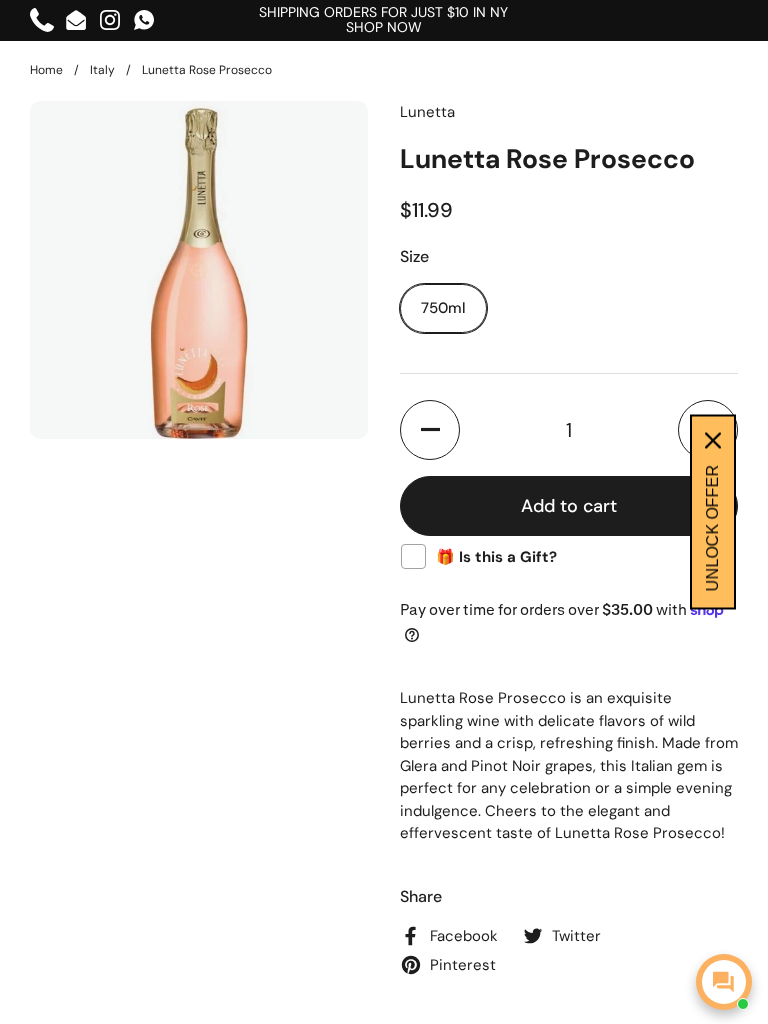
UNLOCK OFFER (712, 528)
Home (46, 70)
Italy (102, 70)
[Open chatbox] (724, 982)
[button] (430, 430)
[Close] (713, 441)
